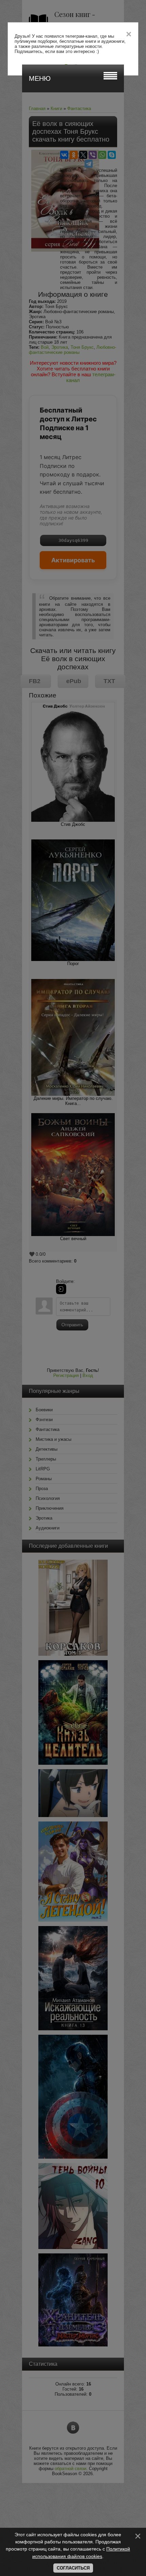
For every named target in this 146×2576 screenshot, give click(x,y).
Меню (40, 78)
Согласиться (73, 2568)
